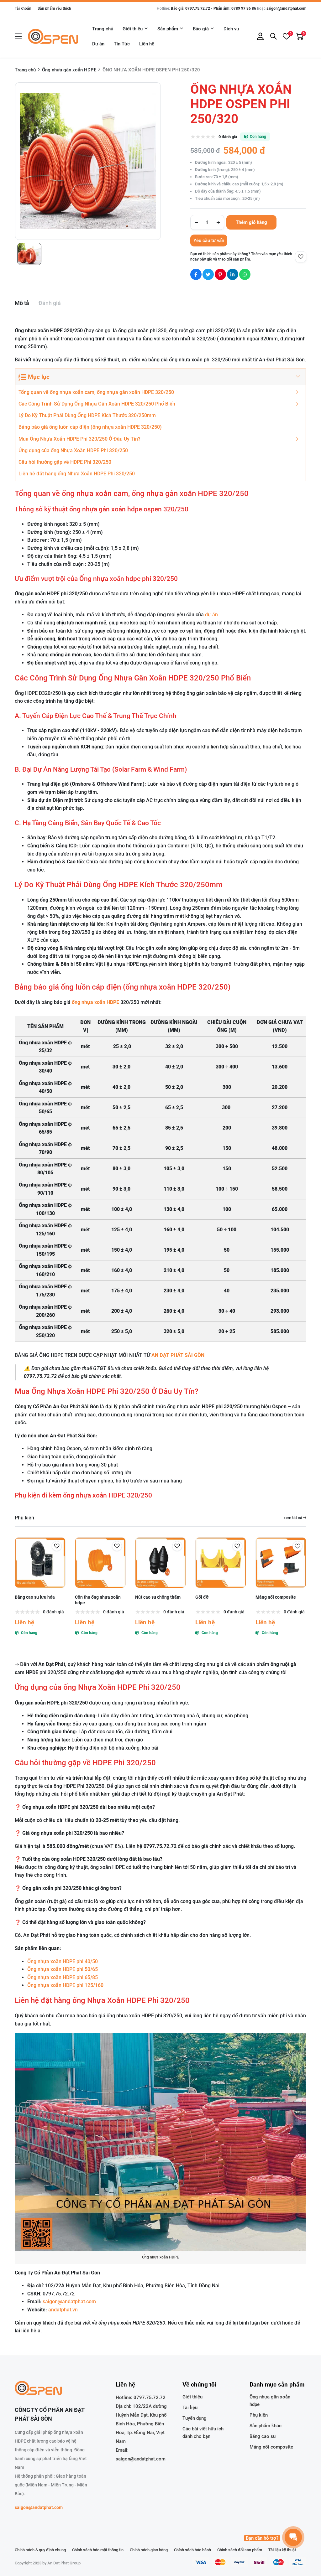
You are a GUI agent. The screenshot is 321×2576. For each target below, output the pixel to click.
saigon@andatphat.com (286, 8)
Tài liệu (190, 2408)
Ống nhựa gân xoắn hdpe (270, 2401)
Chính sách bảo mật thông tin (98, 2550)
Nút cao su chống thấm (158, 1597)
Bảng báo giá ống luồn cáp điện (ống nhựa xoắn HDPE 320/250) (91, 427)
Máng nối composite (276, 1597)
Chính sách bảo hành (192, 2550)
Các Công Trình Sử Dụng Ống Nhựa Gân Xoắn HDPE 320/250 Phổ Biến (97, 404)
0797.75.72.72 (150, 2398)
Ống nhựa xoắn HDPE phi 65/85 (63, 1977)
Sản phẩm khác (266, 2426)
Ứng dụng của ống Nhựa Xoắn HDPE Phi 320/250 (73, 450)
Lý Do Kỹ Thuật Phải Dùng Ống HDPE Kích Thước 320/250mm (87, 415)
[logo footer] (52, 2389)
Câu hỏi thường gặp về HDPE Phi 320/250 (65, 462)
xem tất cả (293, 1518)
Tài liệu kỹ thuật (282, 2550)
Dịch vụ (231, 29)
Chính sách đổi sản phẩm (240, 2550)
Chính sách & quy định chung (40, 2550)
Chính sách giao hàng (149, 2550)
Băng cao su (263, 2436)
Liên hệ (147, 44)
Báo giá (201, 29)
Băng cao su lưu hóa (35, 1597)
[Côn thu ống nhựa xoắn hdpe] (100, 1563)
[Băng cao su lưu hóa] (40, 1563)
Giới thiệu (133, 29)
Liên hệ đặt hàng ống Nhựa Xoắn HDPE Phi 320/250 (77, 474)
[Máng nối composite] (281, 1563)
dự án (211, 615)
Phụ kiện (24, 1518)
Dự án (98, 44)
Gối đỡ (202, 1597)
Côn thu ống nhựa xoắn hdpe (98, 1600)
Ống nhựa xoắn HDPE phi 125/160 (65, 1985)
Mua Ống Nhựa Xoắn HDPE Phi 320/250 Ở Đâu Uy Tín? (79, 439)
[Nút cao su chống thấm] (160, 1563)
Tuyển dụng (195, 2418)
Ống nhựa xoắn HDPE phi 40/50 (63, 1961)
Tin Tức (122, 44)
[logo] (53, 36)
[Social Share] (196, 274)
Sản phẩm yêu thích (54, 8)
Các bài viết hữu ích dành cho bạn (203, 2433)
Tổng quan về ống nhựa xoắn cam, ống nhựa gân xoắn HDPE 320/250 (96, 392)
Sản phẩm (168, 29)
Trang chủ (103, 29)
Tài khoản (23, 8)
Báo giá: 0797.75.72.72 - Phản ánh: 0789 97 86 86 (213, 8)
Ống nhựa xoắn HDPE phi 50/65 (63, 1969)
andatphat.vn (63, 2310)
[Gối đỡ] (221, 1563)
